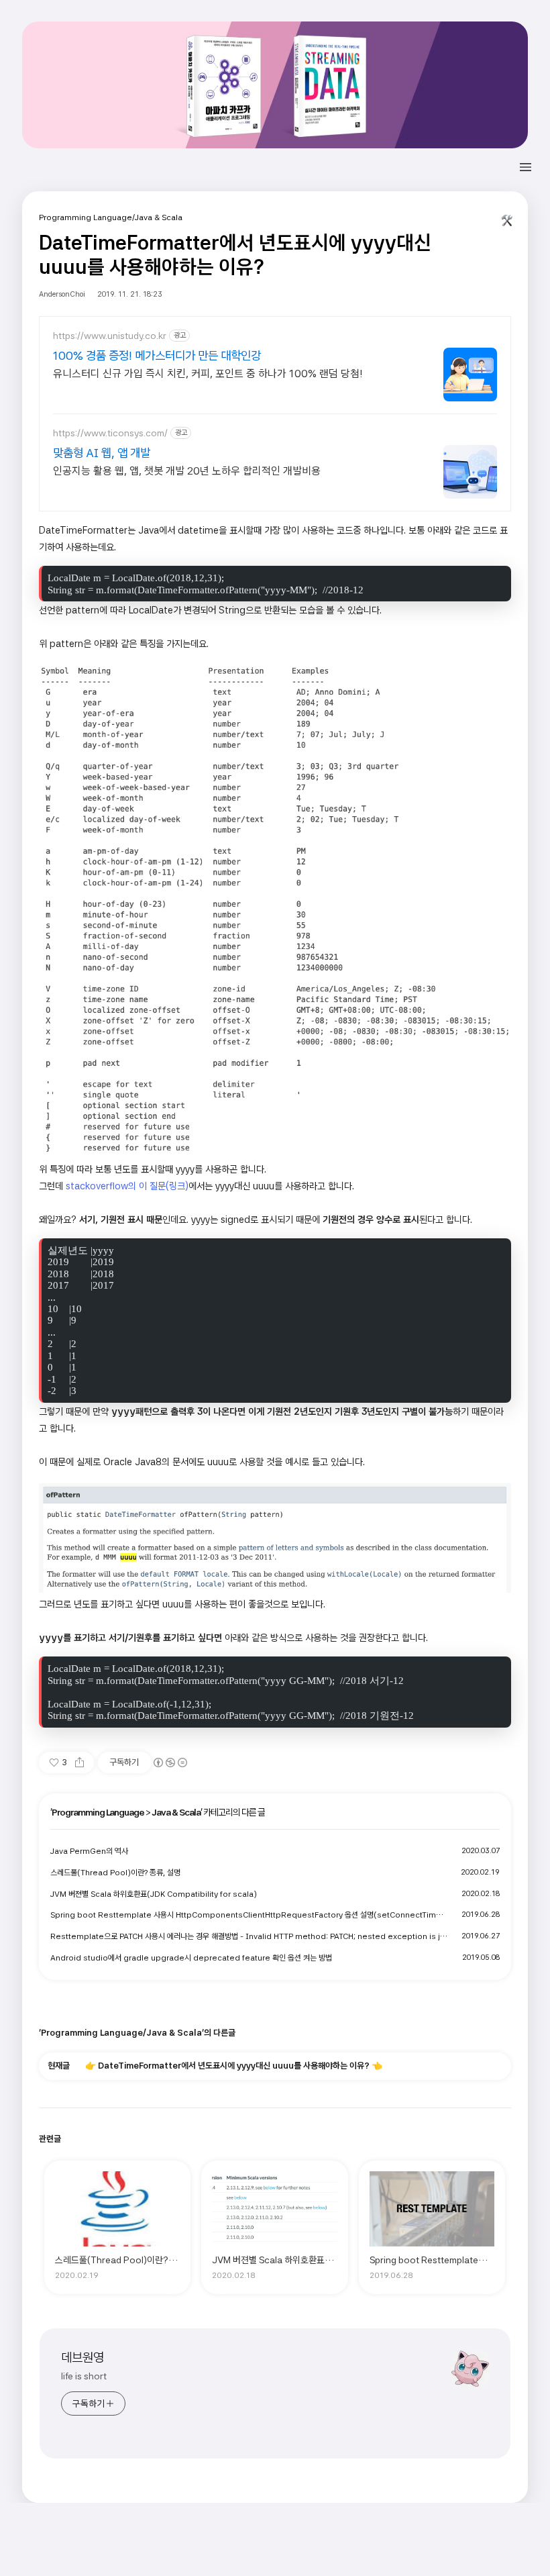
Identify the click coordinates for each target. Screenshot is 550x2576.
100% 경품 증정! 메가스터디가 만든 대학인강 (157, 355)
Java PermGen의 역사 (89, 1851)
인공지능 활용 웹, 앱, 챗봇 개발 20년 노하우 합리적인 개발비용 (187, 471)
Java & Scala (176, 1812)
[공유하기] (79, 1763)
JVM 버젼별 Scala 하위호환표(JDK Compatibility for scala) (154, 1894)
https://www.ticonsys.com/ (110, 433)
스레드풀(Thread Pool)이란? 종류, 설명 (115, 1873)
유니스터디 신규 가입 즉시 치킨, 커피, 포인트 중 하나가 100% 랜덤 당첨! (208, 374)
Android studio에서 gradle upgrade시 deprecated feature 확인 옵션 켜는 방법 (191, 1958)
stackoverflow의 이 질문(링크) (127, 1186)
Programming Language (98, 1812)
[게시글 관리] (507, 224)
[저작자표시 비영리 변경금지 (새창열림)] (170, 1763)
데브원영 (82, 2358)
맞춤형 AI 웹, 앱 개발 (102, 453)
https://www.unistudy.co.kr (110, 336)
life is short (84, 2376)
